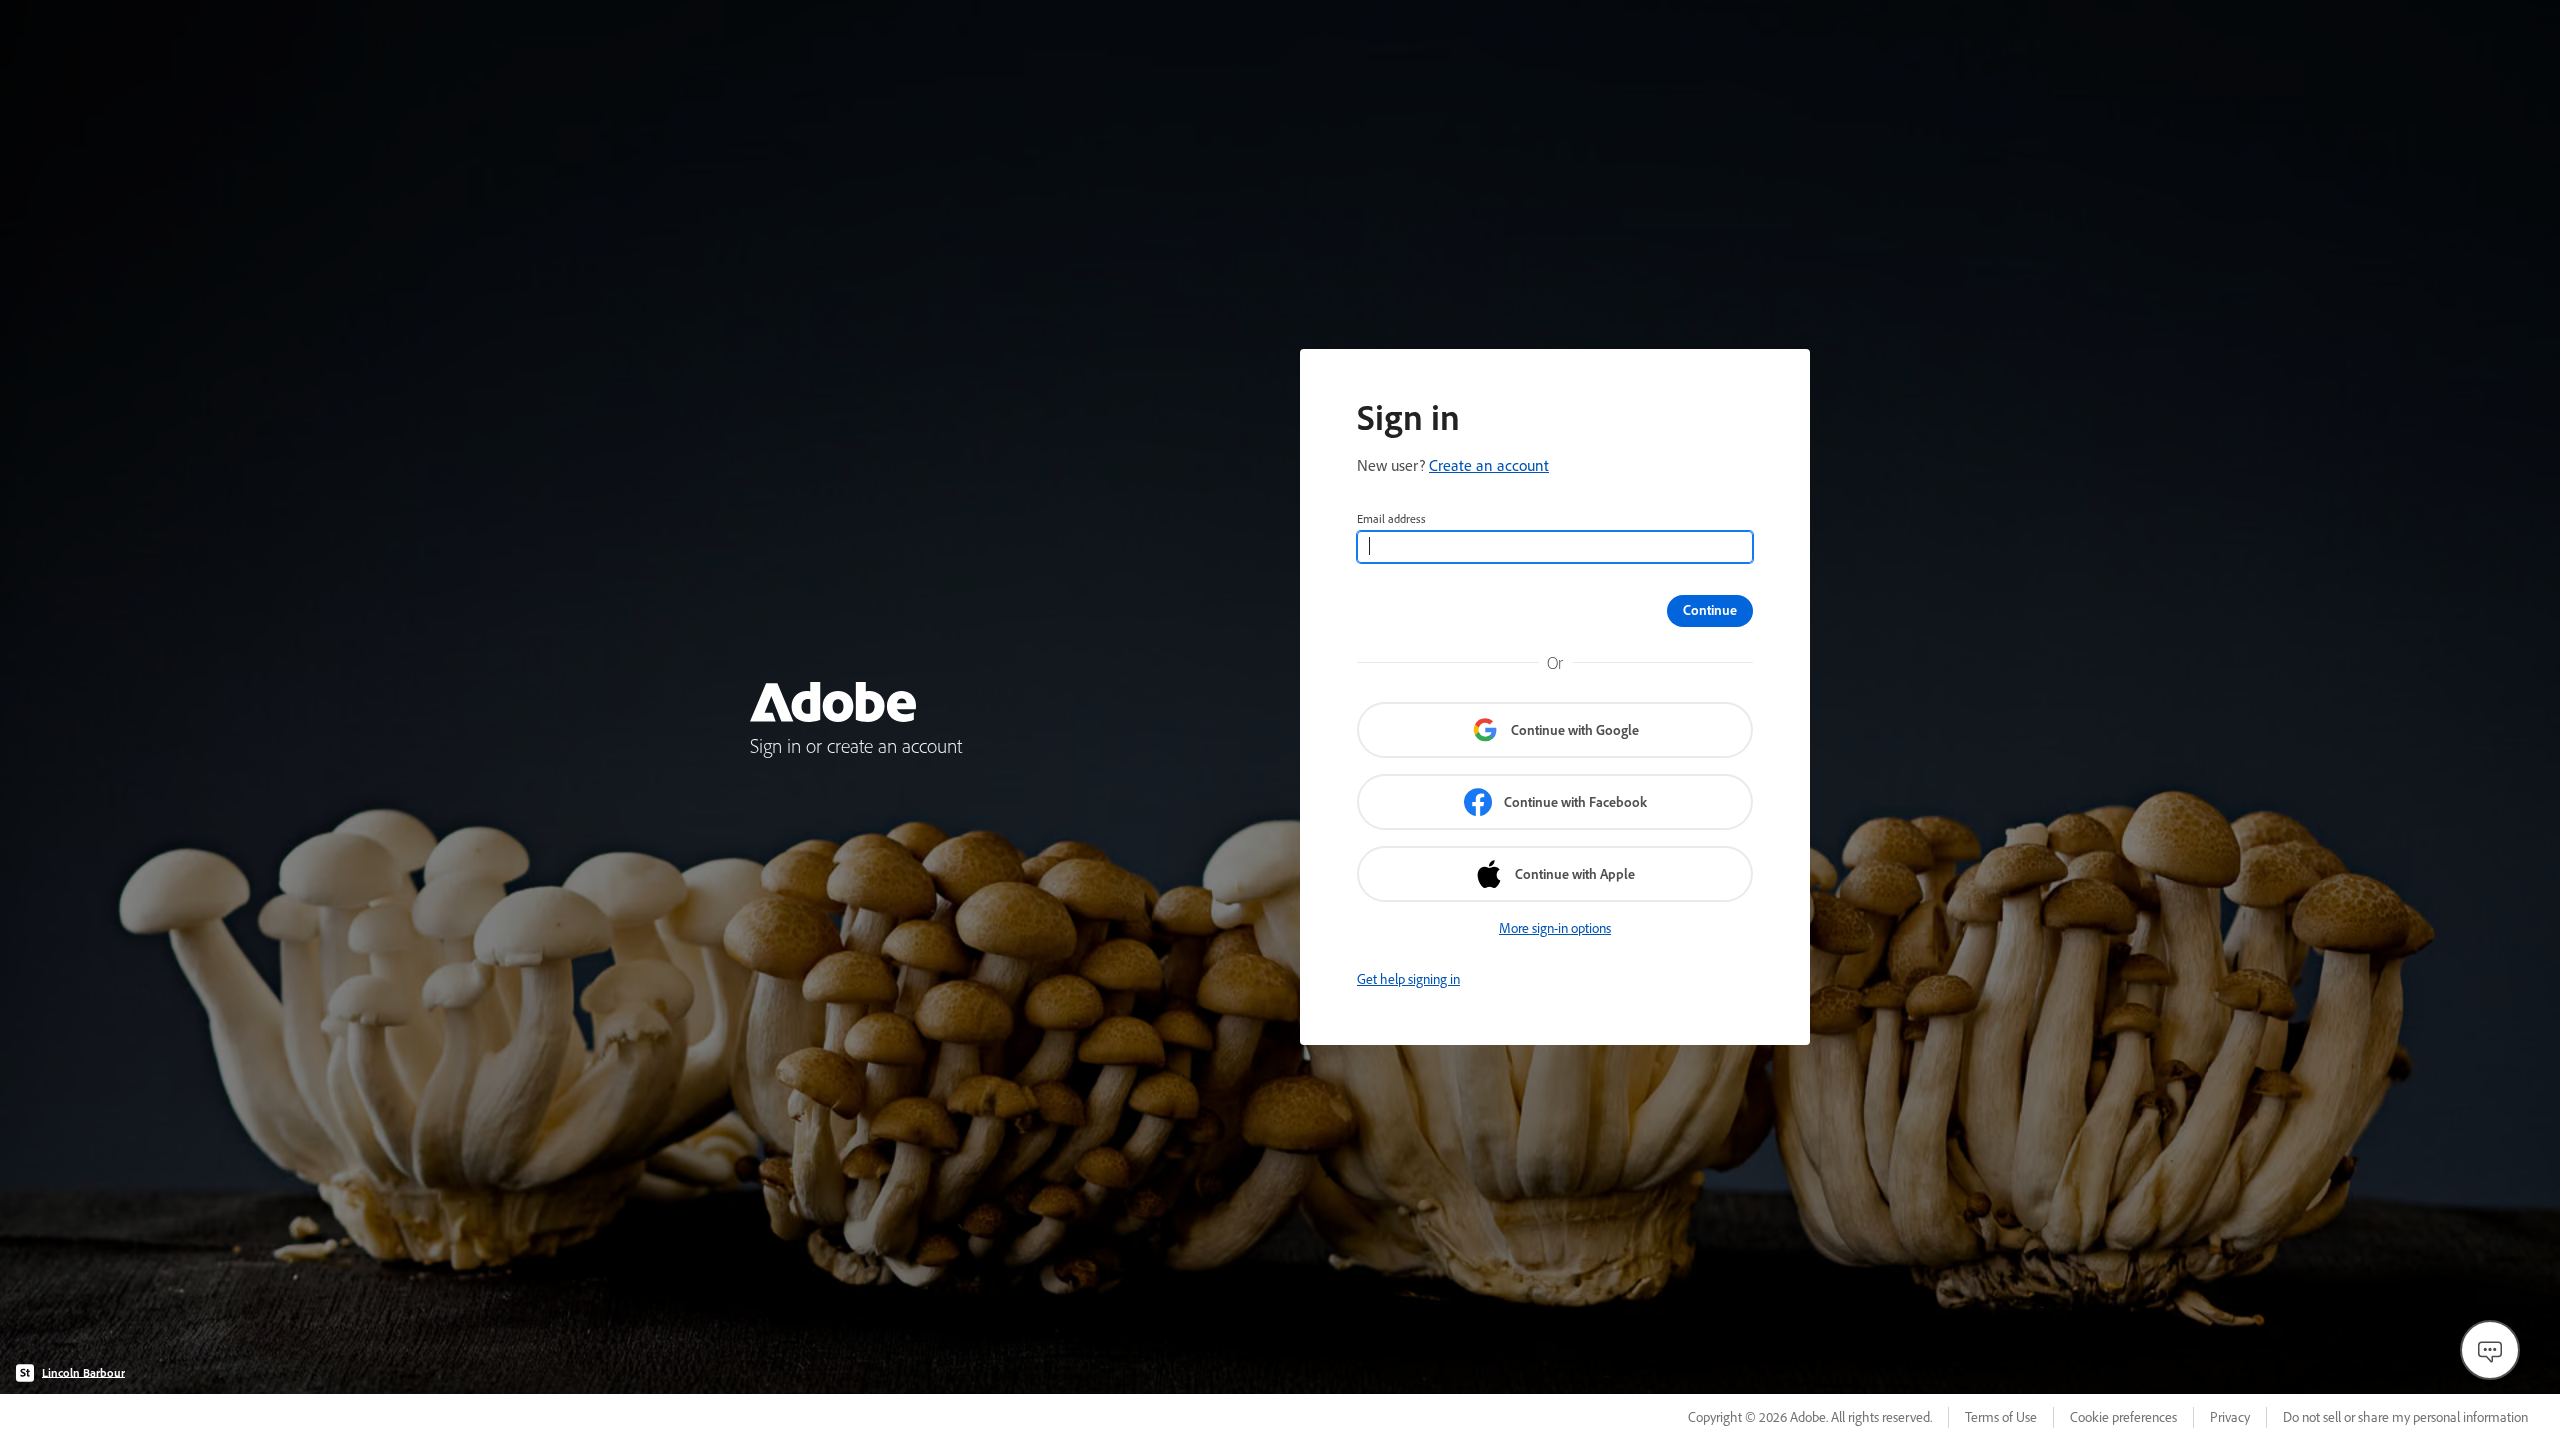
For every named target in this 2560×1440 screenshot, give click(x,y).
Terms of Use (2001, 1417)
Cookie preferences (2123, 1417)
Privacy (2230, 1417)
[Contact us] (2490, 1350)
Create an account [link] (1489, 465)
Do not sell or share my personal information (2405, 1417)
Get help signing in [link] (1408, 979)
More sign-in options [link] (1555, 928)
